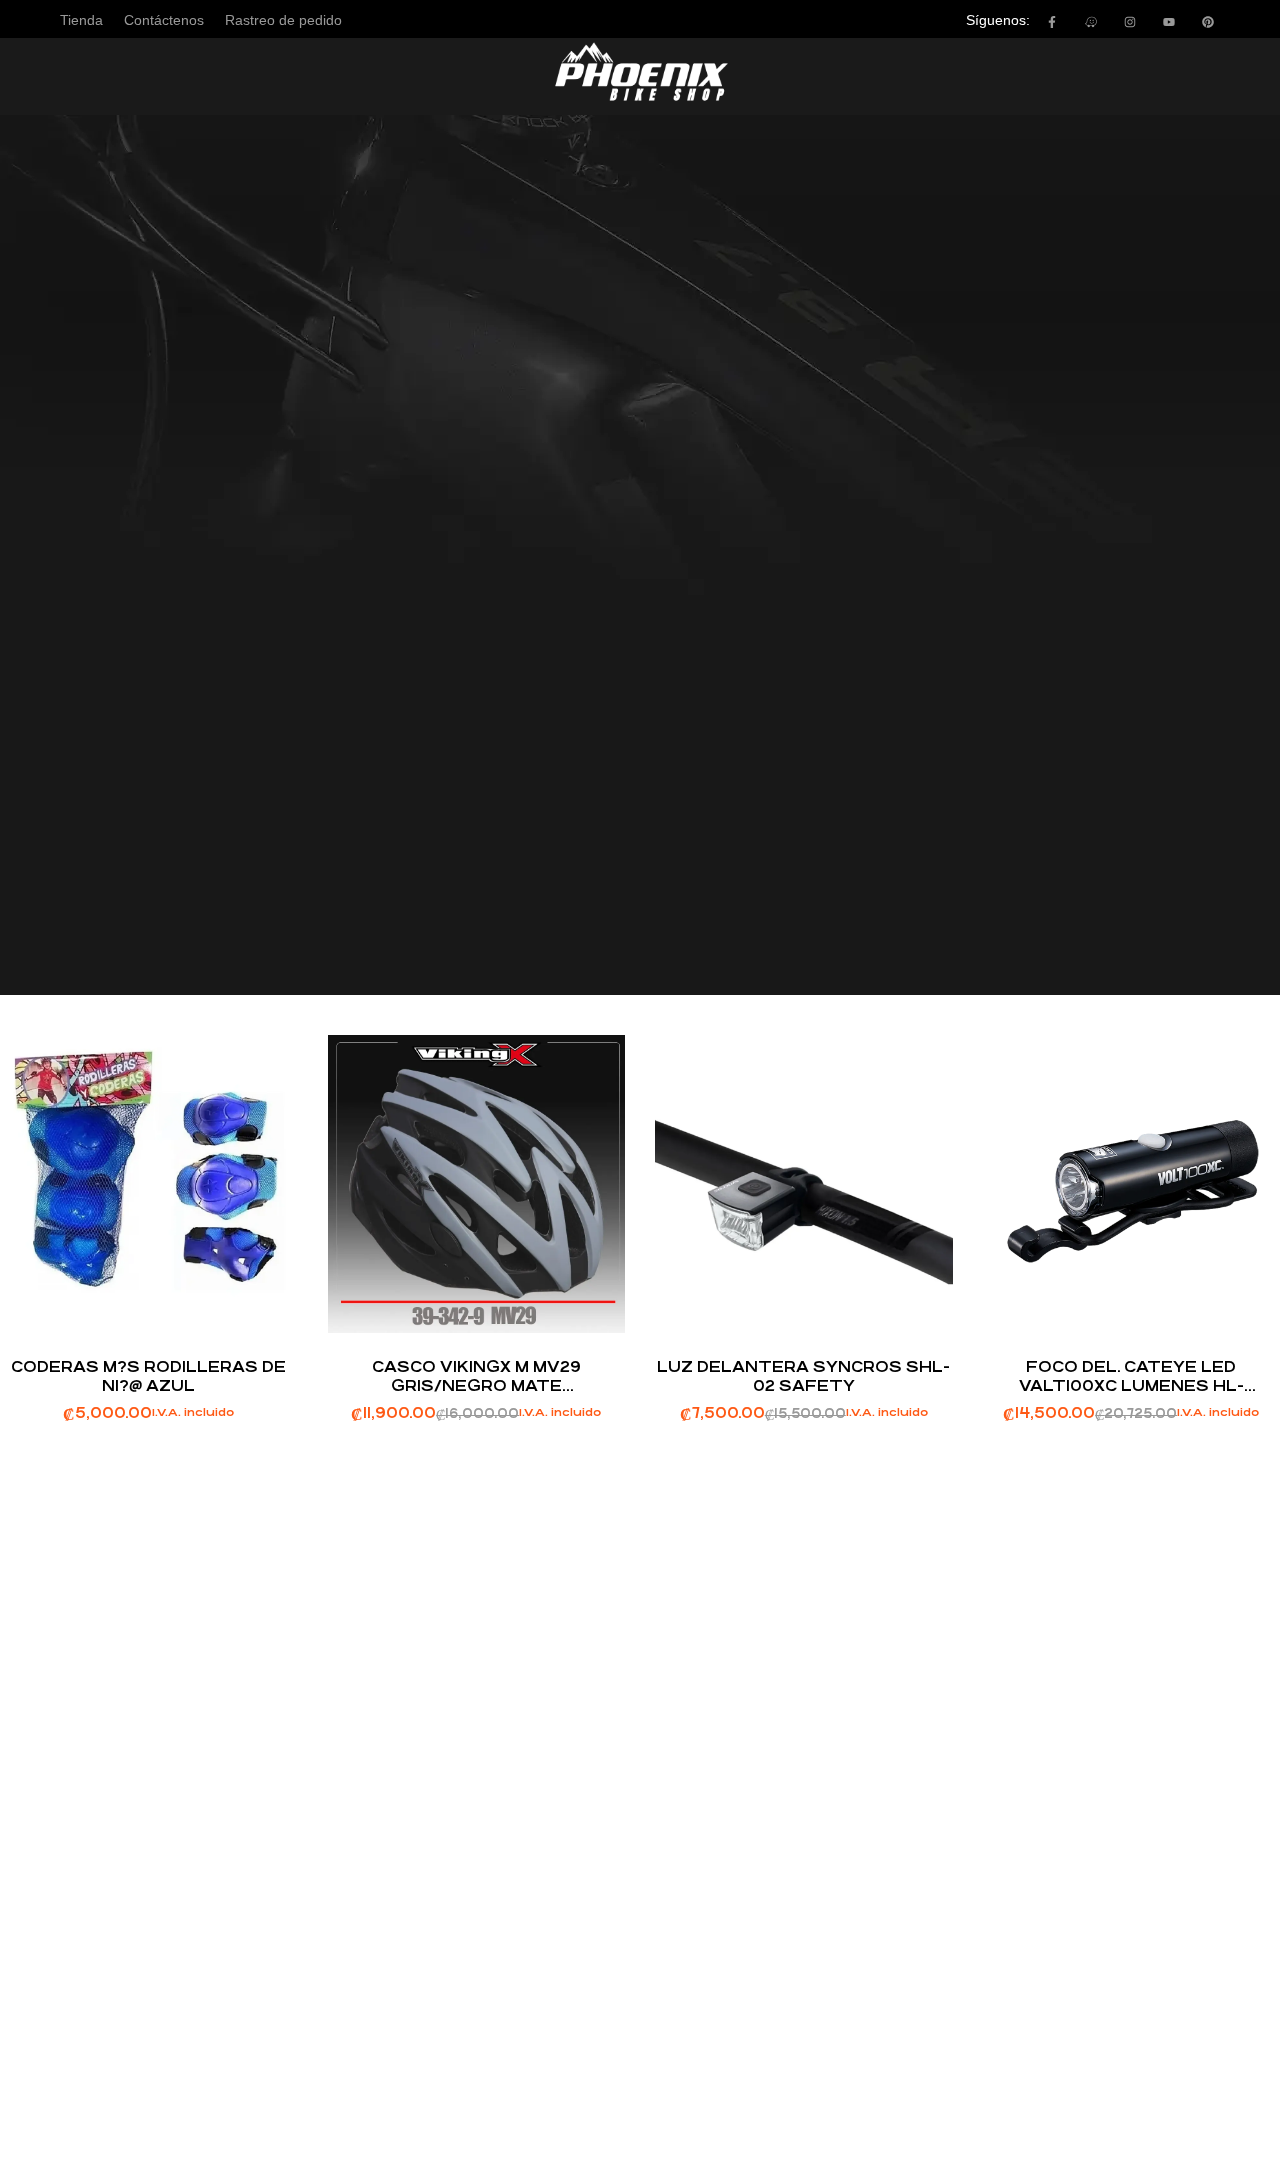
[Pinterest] (1208, 22)
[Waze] (1091, 22)
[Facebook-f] (1052, 22)
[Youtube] (1169, 22)
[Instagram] (1130, 22)
